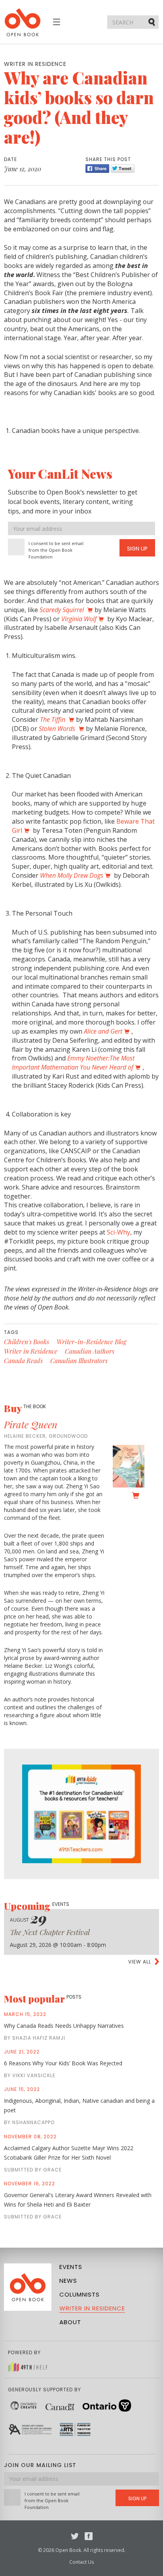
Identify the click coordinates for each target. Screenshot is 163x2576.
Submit (152, 22)
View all (140, 1962)
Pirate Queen (31, 1424)
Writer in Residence (31, 1351)
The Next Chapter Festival (50, 1932)
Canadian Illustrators (79, 1361)
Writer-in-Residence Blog (91, 1342)
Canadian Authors (90, 1351)
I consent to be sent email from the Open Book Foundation (56, 550)
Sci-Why (118, 1232)
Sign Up (137, 549)
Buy (25, 1408)
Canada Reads (23, 1361)
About (70, 2322)
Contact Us (81, 2562)
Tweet (123, 169)
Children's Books (27, 1342)
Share (97, 169)
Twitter (75, 2536)
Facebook (89, 2536)
